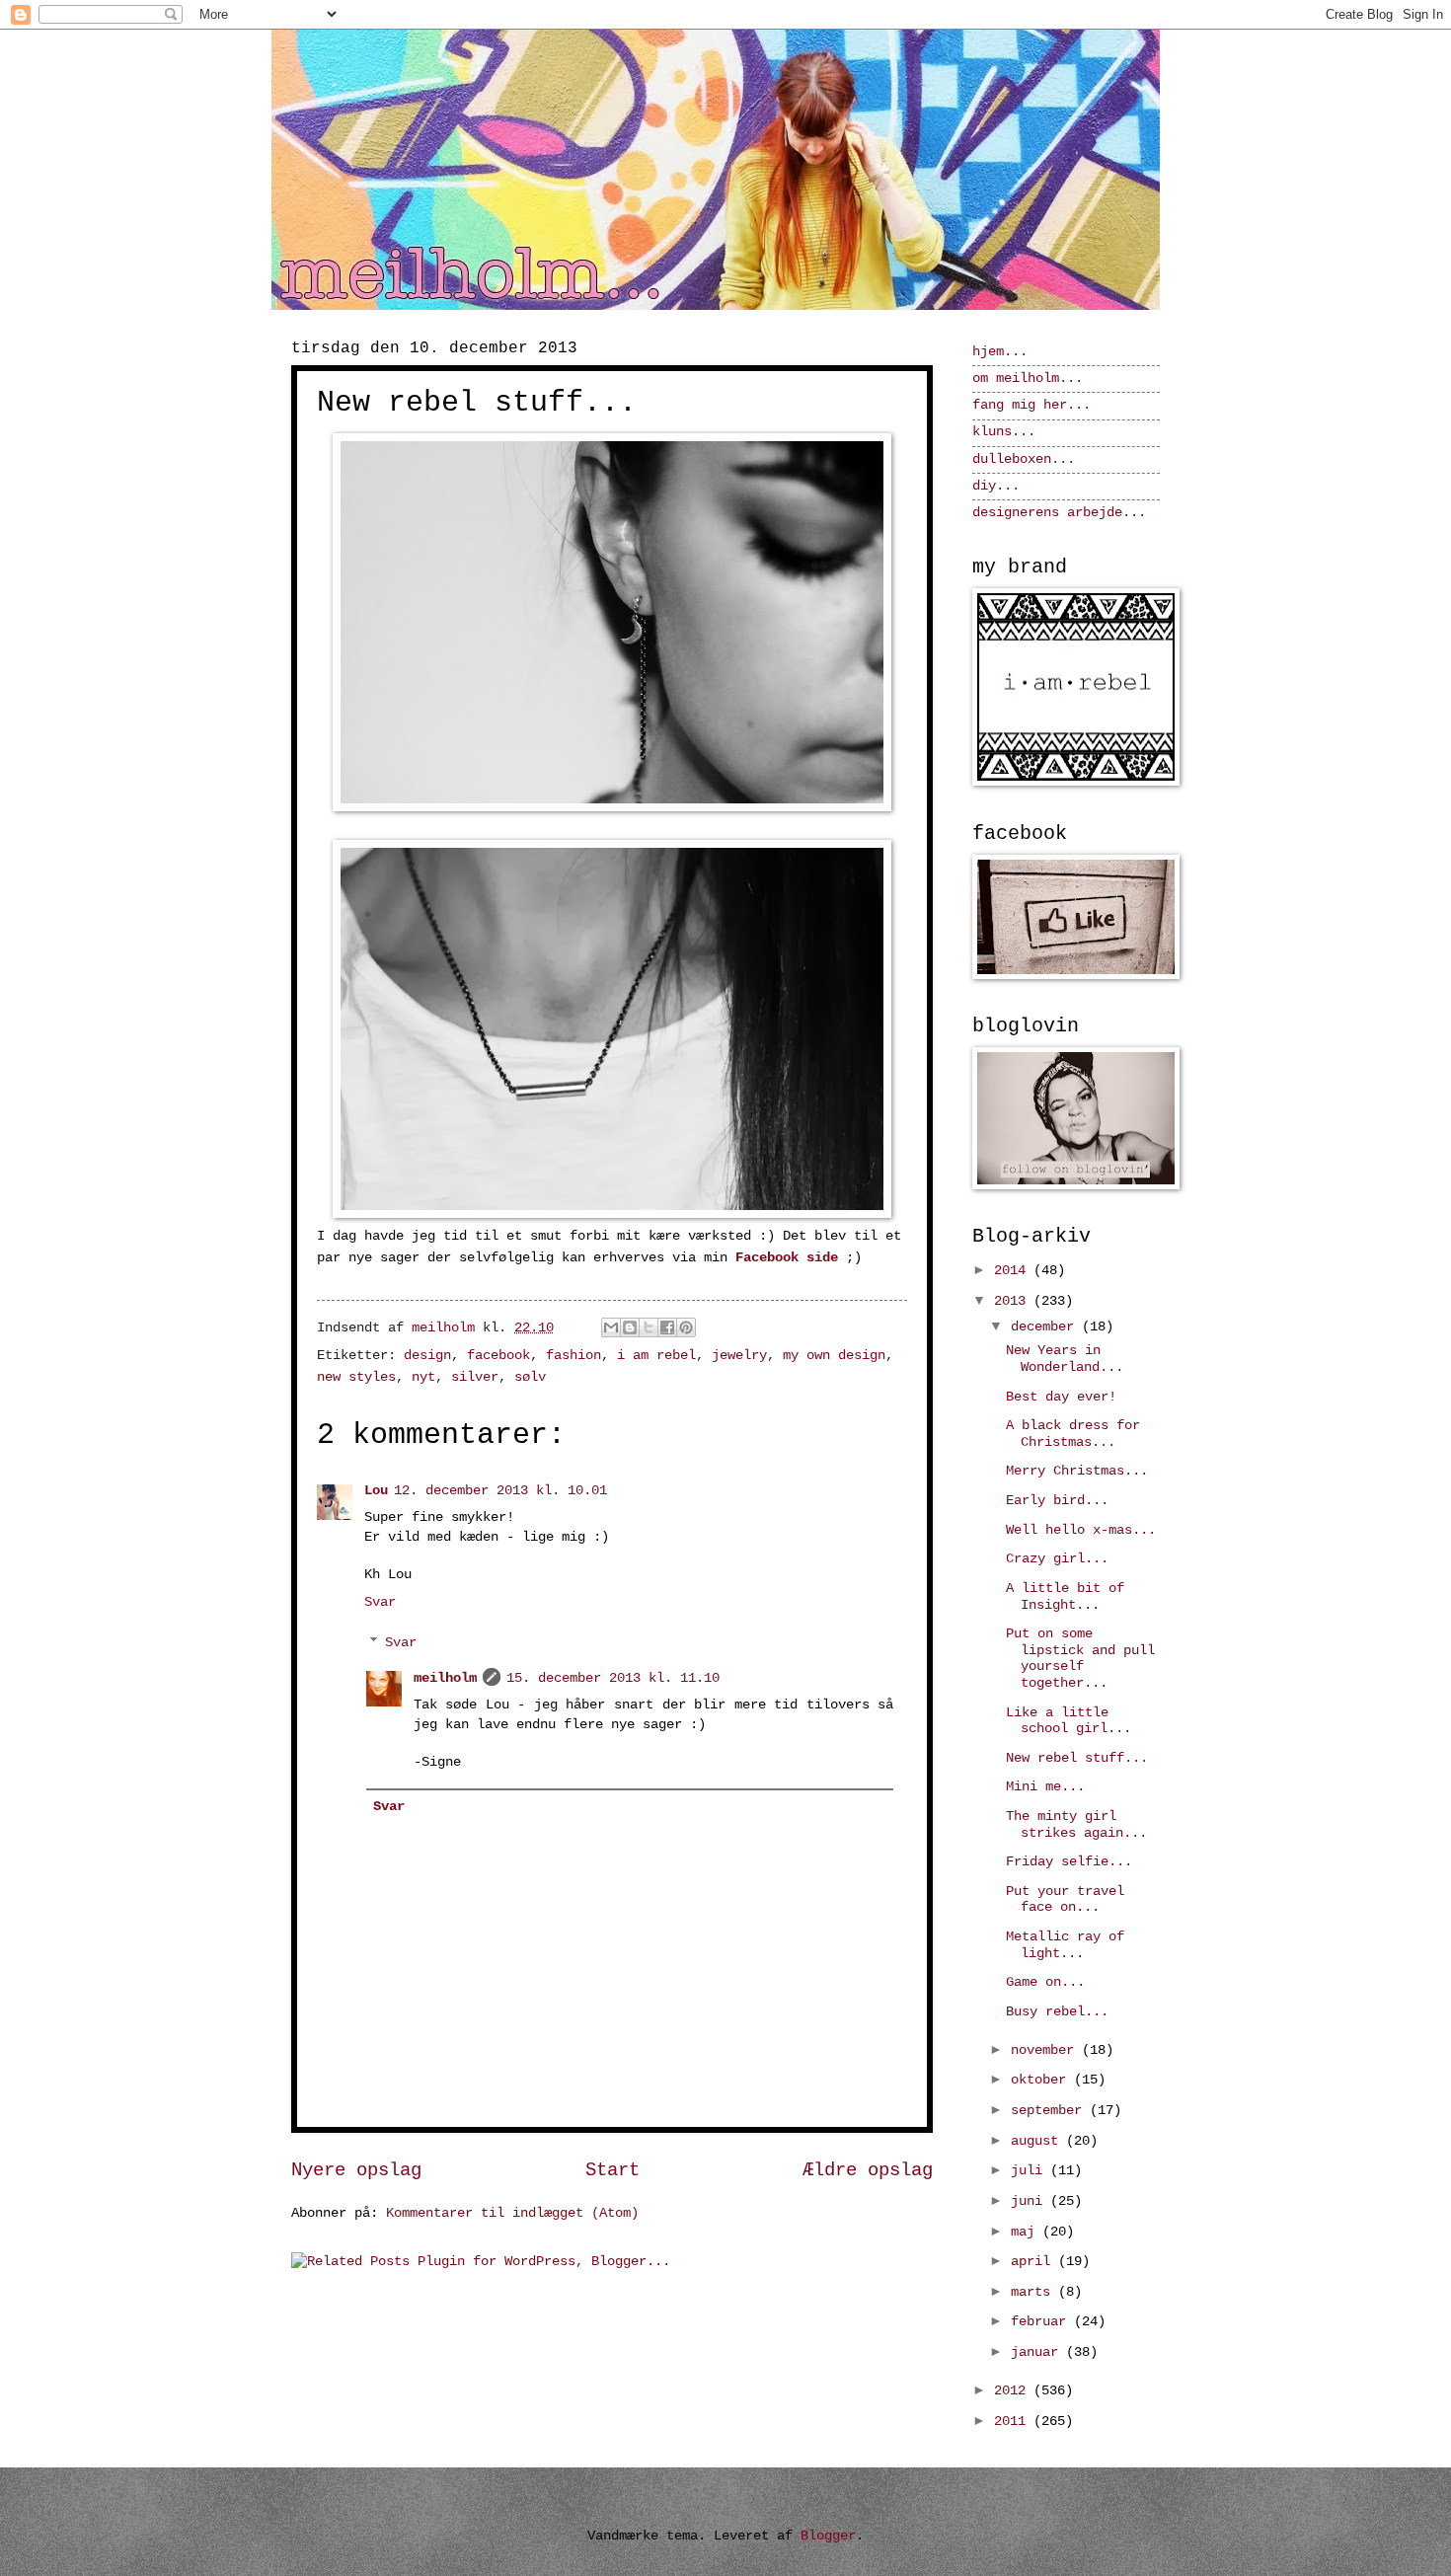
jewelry (739, 1356)
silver (475, 1377)
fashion (573, 1356)
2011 (1014, 2422)
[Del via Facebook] (667, 1327)
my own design (834, 1356)
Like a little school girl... (1069, 1721)
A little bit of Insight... (1065, 1597)
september (1050, 2111)
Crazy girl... (1057, 1559)
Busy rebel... (1057, 2012)
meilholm (445, 1678)
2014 (1014, 1271)
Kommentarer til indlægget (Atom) (512, 2213)
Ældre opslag (868, 2170)
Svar (380, 1602)
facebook (498, 1356)
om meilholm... (1028, 379)
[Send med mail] (611, 1327)
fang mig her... (1031, 405)
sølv (530, 1377)
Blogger (828, 2536)
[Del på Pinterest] (686, 1327)
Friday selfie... (1069, 1862)
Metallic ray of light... (1065, 1945)
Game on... (1045, 1982)
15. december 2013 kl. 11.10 (613, 1678)
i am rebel (656, 1356)
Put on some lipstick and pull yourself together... (1080, 1659)
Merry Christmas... (1077, 1471)
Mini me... (1045, 1787)
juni (1031, 2201)
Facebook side (787, 1257)
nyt (423, 1377)
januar (1038, 2352)
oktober (1042, 2080)
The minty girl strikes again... (1076, 1825)
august (1038, 2141)
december (1046, 1327)
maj (1027, 2232)
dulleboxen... (1024, 459)
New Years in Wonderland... (1065, 1359)
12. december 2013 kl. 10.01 (500, 1491)
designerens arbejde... (1059, 513)
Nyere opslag (356, 2170)
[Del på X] (649, 1327)
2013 (1014, 1301)
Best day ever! (1061, 1397)
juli (1031, 2171)
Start (612, 2170)
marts (1034, 2292)
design (427, 1356)
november (1046, 2050)
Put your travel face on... (1065, 1900)
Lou (376, 1491)
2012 (1014, 2391)
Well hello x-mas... (1081, 1530)
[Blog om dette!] (630, 1327)
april (1034, 2262)
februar (1042, 2322)
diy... (996, 486)
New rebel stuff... (1077, 1758)
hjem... (1000, 352)
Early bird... (1057, 1501)
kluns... (1004, 432)
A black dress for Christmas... (1073, 1434)
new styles (356, 1377)
